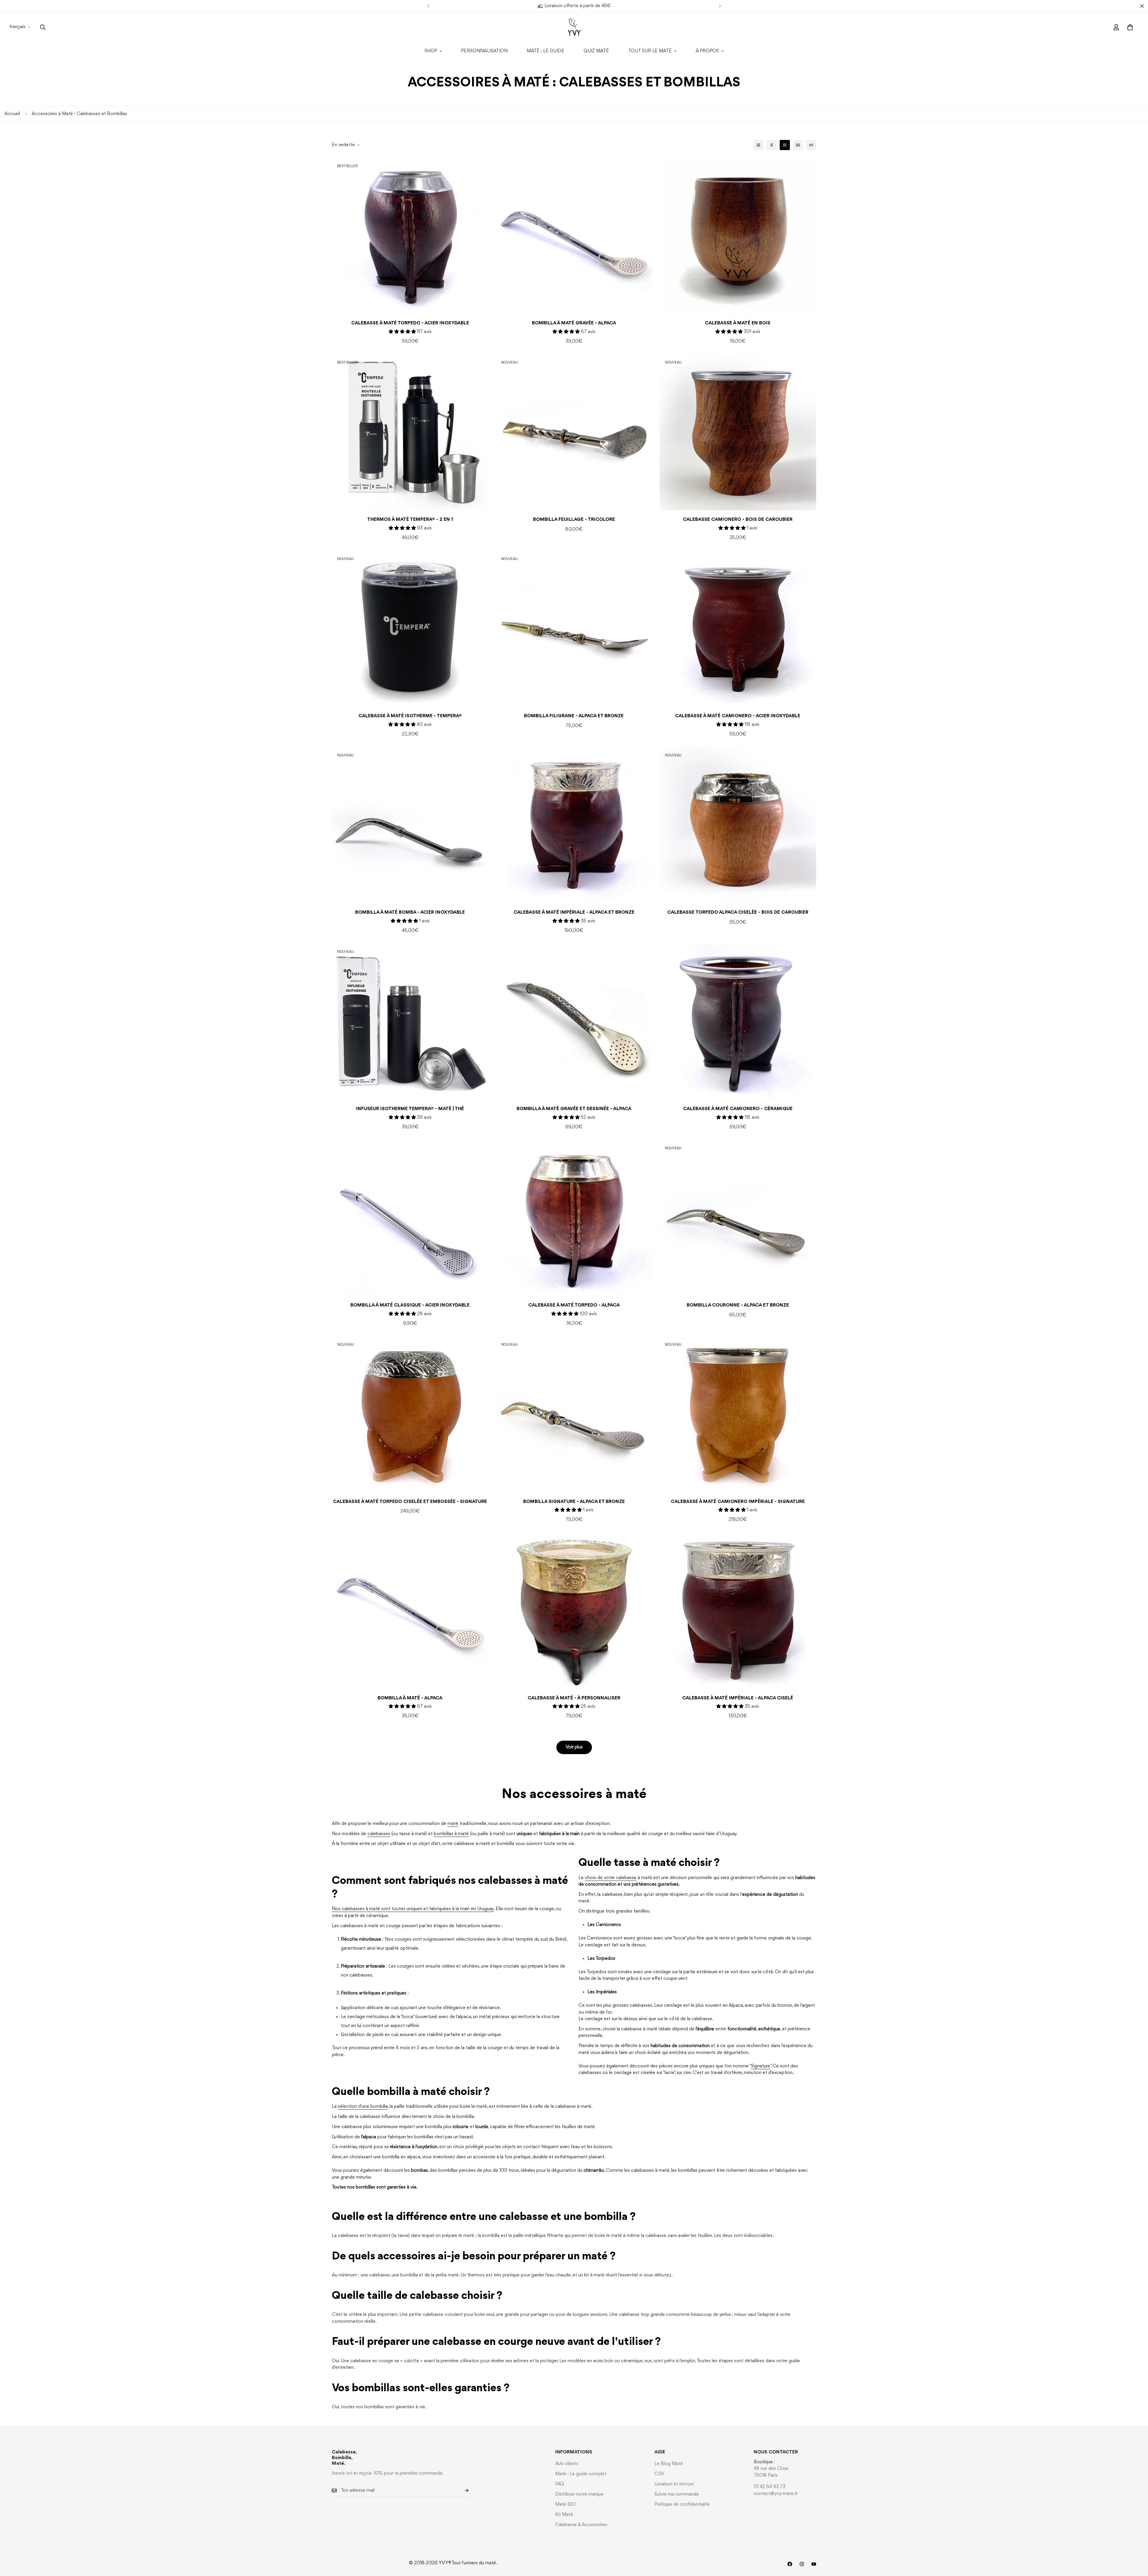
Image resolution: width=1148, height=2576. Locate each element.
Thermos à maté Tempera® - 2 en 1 (410, 520)
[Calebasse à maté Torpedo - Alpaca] (574, 1218)
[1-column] (758, 145)
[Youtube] (814, 2564)
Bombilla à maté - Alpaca (410, 1698)
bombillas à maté (451, 1834)
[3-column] (785, 145)
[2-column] (772, 145)
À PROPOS (707, 51)
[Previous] (428, 6)
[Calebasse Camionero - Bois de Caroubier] (738, 432)
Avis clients (567, 2464)
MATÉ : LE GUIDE (546, 51)
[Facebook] (790, 2564)
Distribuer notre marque (579, 2494)
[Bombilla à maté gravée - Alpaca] (574, 236)
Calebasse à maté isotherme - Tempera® (410, 716)
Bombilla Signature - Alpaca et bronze (574, 1502)
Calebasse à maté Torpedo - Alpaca (574, 1305)
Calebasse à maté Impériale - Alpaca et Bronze (574, 912)
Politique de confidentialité (682, 2505)
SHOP (431, 51)
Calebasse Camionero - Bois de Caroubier (738, 520)
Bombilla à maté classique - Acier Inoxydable (410, 1305)
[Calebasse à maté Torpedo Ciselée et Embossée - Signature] (410, 1414)
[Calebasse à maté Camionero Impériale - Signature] (738, 1414)
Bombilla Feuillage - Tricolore (574, 520)
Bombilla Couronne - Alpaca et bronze (738, 1305)
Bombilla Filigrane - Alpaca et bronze (574, 716)
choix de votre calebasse (611, 1878)
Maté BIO (565, 2505)
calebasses (379, 1834)
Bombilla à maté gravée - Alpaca (574, 323)
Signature (761, 2066)
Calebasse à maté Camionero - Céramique (738, 1109)
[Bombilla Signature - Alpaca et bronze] (574, 1414)
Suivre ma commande (677, 2494)
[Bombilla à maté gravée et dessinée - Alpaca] (574, 1021)
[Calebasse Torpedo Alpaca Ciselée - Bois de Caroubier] (738, 825)
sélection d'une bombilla (363, 2107)
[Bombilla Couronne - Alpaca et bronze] (738, 1218)
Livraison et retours (674, 2484)
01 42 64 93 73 (770, 2487)
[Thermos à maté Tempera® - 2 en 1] (410, 432)
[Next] (720, 6)
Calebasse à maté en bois (738, 323)
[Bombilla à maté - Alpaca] (410, 1611)
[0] (1130, 27)
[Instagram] (802, 2564)
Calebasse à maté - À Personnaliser (574, 1698)
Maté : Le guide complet (581, 2474)
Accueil (12, 114)
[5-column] (811, 145)
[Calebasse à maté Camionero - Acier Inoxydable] (738, 628)
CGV (660, 2474)
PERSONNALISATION (484, 51)
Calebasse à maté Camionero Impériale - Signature (738, 1502)
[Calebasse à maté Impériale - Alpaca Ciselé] (738, 1611)
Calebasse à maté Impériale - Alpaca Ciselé (738, 1698)
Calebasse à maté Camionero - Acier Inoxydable (738, 716)
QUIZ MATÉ (596, 51)
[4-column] (798, 145)
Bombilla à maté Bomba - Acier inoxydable (410, 912)
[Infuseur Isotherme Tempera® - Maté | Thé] (410, 1021)
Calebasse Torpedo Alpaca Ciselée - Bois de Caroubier (738, 912)
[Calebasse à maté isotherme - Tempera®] (410, 628)
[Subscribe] (462, 2491)
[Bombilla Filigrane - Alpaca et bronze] (574, 628)
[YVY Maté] (574, 27)
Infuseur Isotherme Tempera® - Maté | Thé (410, 1109)
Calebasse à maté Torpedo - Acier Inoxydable (410, 323)
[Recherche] (43, 27)
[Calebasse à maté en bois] (738, 236)
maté (453, 1824)
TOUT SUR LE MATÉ (650, 51)
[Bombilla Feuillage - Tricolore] (574, 432)
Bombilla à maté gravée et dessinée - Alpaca (574, 1109)
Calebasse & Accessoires (581, 2525)
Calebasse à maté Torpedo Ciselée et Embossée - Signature (410, 1502)
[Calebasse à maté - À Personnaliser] (574, 1611)
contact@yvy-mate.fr (776, 2494)
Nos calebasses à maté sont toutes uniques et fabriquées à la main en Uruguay (413, 1909)
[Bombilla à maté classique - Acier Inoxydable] (410, 1218)
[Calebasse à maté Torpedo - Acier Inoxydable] (410, 236)
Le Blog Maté (669, 2464)
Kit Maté (564, 2515)
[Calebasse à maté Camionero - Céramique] (738, 1021)
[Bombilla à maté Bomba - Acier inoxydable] (410, 825)
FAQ (560, 2484)
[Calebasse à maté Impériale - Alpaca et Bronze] (574, 825)
